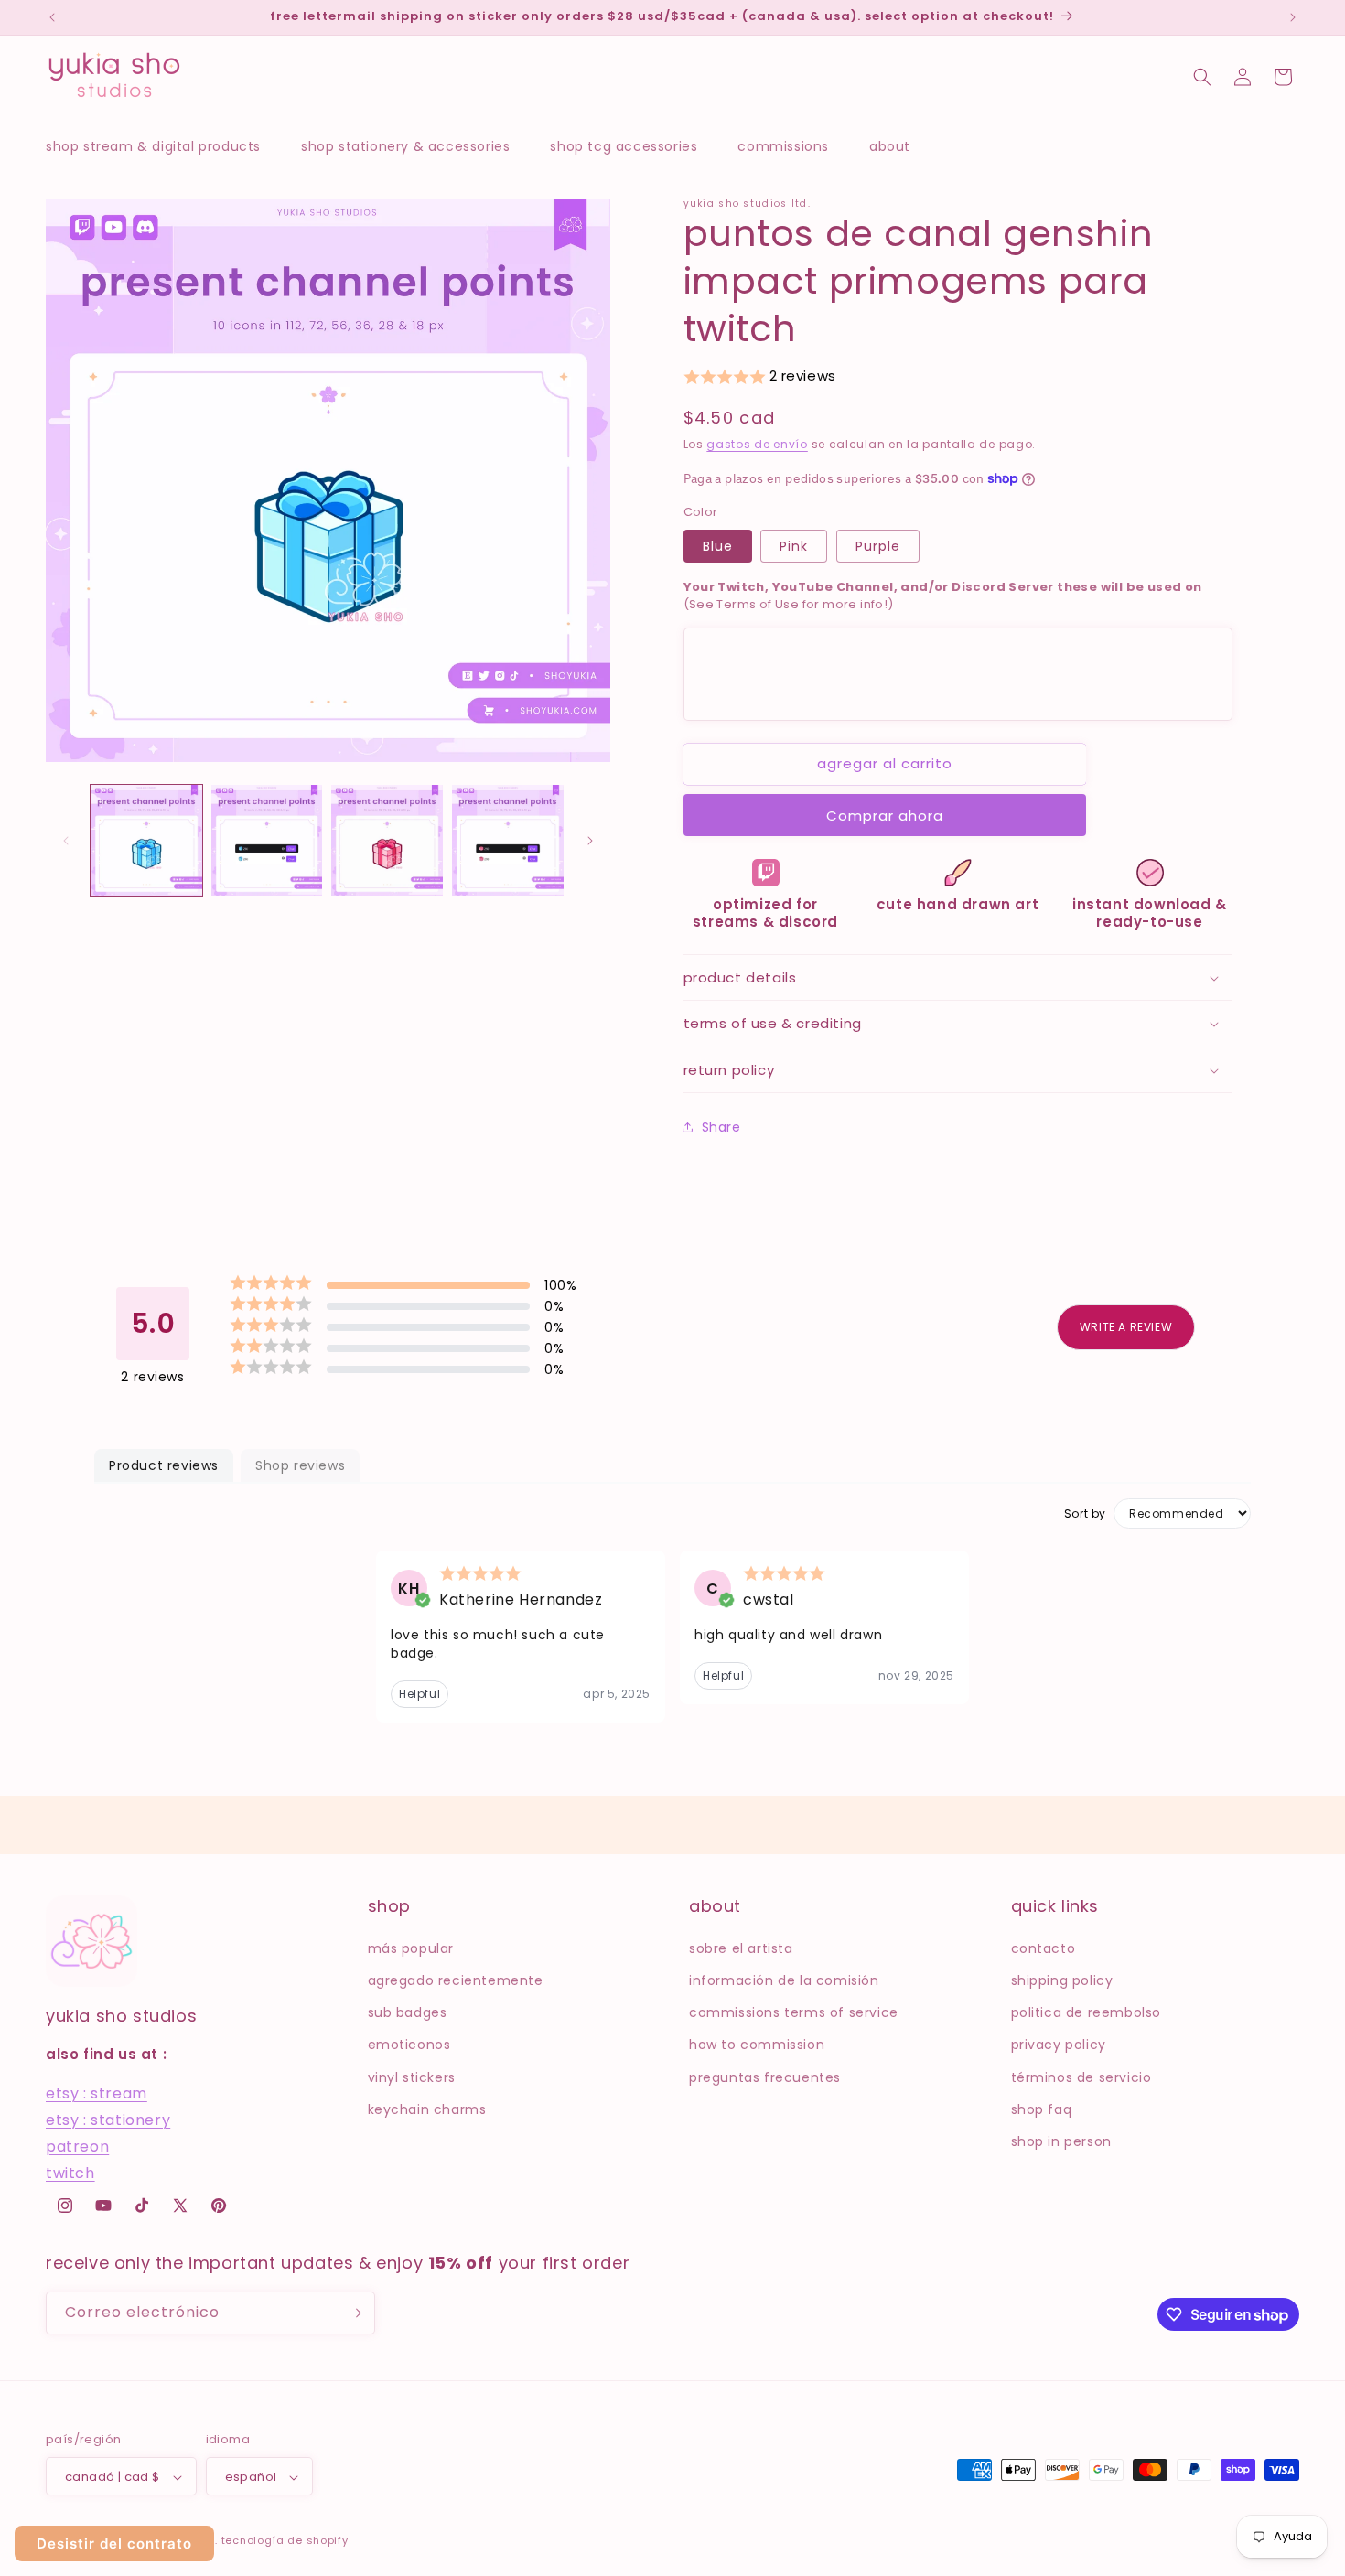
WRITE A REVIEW (1126, 1327)
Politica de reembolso (1087, 2012)
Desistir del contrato (114, 2544)
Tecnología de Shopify (285, 2541)
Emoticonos (409, 2045)
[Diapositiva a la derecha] (590, 841)
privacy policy (1059, 2045)
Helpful (420, 1694)
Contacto (1044, 1948)
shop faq (1042, 2109)
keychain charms (427, 2109)
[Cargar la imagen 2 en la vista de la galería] (267, 841)
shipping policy (1062, 1980)
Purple (878, 546)
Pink (794, 546)
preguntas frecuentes (765, 2077)
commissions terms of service (794, 2012)
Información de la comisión (784, 1980)
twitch (70, 2172)
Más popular (411, 1948)
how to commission (757, 2045)
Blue (718, 546)
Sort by (1085, 1514)
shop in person (1061, 2141)
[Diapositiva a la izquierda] (66, 841)
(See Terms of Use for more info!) (943, 596)
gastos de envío (757, 444)
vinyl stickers (412, 2077)
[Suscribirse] (354, 2313)
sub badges (408, 2012)
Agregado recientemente (456, 1980)
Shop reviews (300, 1465)
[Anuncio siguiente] (1293, 17)
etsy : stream (97, 2093)
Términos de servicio (1081, 2077)
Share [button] (721, 1127)
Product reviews (164, 1465)
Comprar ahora (885, 816)
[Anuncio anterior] (52, 17)
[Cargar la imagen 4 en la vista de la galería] (508, 841)
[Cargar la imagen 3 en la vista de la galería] (387, 841)
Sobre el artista (741, 1948)
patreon (77, 2146)
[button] (162, 146)
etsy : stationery (108, 2119)
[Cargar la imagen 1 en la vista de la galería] (146, 841)
